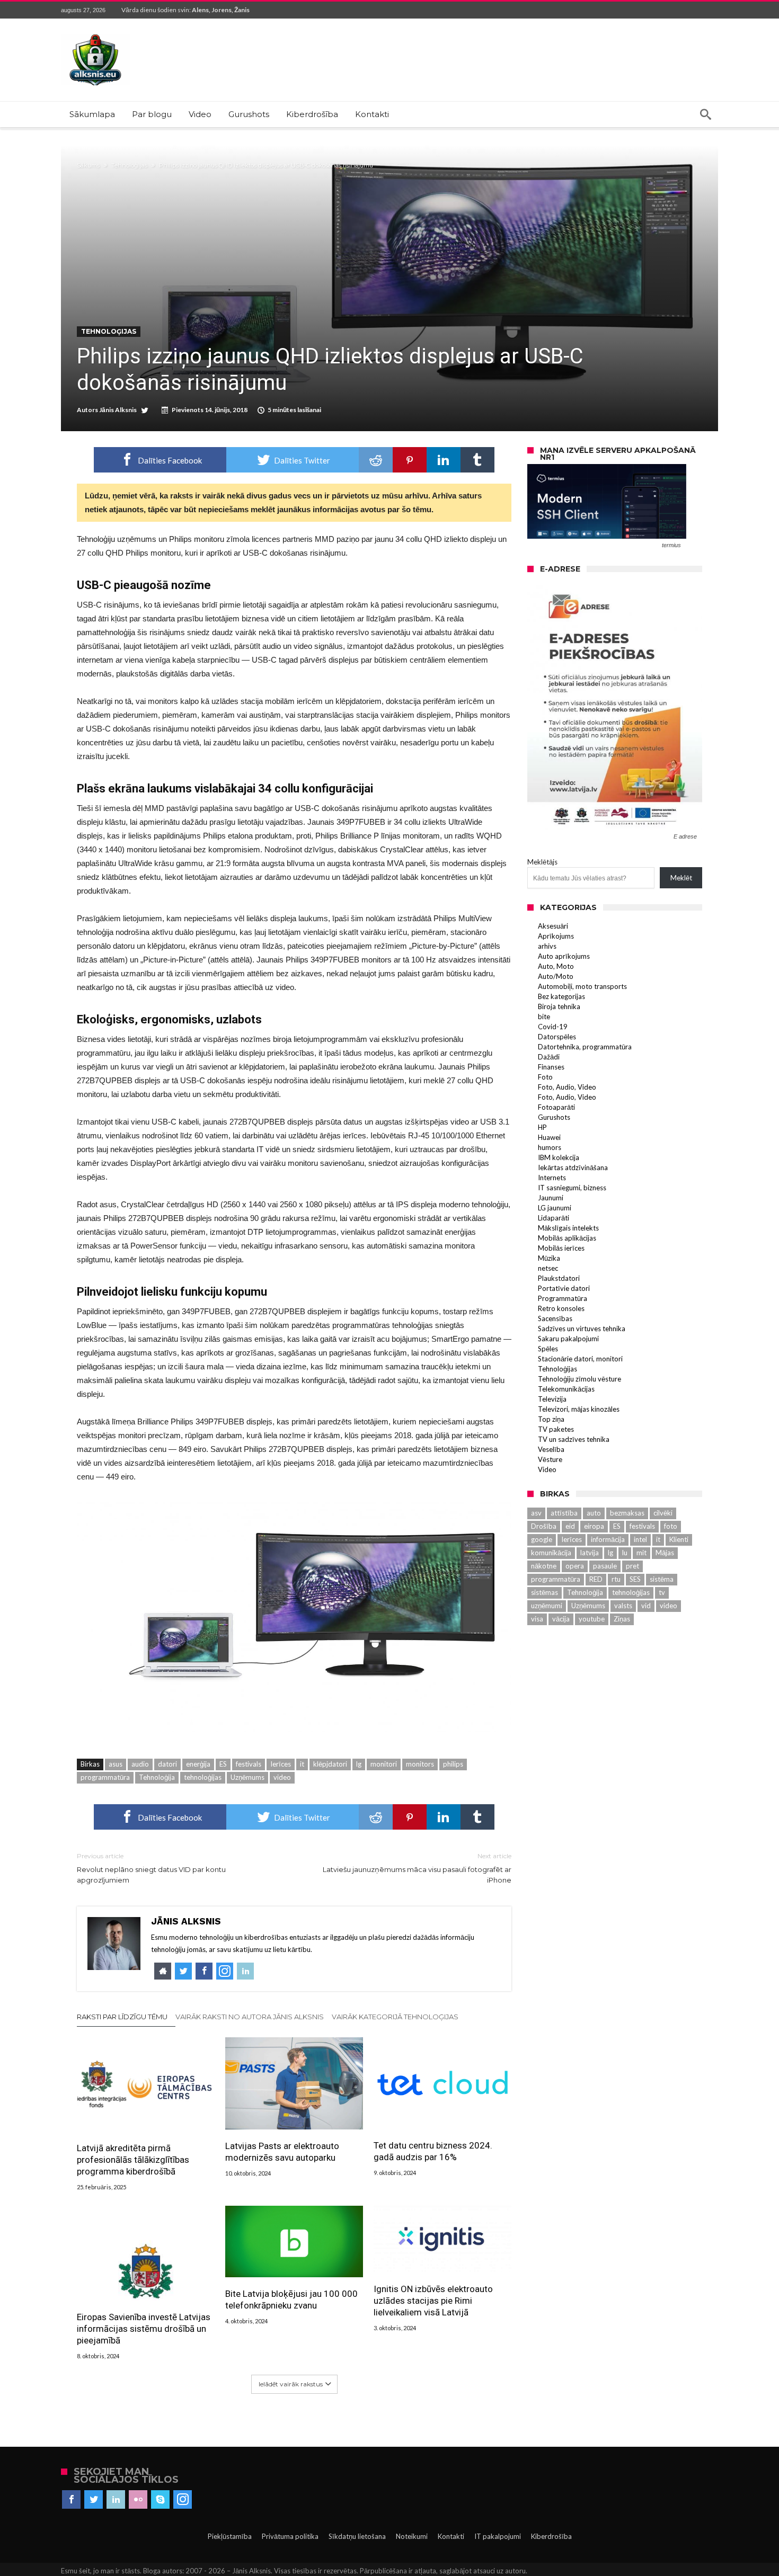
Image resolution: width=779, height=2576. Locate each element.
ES (223, 1764)
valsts (623, 1606)
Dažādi (549, 1057)
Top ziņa (551, 1419)
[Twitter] (94, 2500)
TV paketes (556, 1429)
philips (453, 1764)
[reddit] (376, 460)
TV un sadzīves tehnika (574, 1439)
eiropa (594, 1526)
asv (536, 1513)
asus (116, 1764)
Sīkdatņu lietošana (357, 2536)
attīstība (564, 1513)
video (282, 1777)
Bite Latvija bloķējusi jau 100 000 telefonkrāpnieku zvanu (291, 2299)
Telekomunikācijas (566, 1389)
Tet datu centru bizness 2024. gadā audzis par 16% (433, 2151)
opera (575, 1566)
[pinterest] (410, 460)
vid (646, 1606)
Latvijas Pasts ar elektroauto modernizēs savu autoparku (282, 2152)
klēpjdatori (330, 1764)
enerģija (198, 1764)
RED (596, 1579)
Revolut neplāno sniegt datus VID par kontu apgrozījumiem (151, 1868)
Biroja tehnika (559, 1006)
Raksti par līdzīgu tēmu (122, 2017)
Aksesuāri (553, 926)
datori (167, 1764)
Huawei (549, 1137)
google (542, 1539)
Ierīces (281, 1764)
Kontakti (451, 2536)
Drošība (544, 1526)
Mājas (665, 1553)
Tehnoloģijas (129, 165)
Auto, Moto (556, 966)
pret (632, 1566)
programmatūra (105, 1777)
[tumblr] (477, 460)
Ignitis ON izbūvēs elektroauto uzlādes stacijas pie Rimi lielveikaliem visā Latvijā (433, 2301)
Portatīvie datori (564, 1288)
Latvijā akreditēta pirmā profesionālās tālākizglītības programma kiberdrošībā (133, 2160)
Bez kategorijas (561, 996)
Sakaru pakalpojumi (568, 1339)
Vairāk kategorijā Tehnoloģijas (395, 2017)
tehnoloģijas (203, 1777)
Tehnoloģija (157, 1777)
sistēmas (545, 1592)
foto (671, 1526)
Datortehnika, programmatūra (585, 1047)
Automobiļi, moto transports (582, 986)
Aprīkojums (556, 936)
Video (547, 1469)
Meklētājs (542, 862)
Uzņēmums (247, 1777)
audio (140, 1764)
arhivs (547, 946)
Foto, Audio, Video (567, 1087)
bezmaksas (627, 1513)
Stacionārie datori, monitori (580, 1359)
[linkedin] (444, 460)
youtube (592, 1619)
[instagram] (183, 2500)
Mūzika (549, 1258)
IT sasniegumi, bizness (572, 1188)
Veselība (551, 1449)
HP (542, 1127)
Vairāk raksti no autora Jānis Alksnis (250, 2017)
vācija (561, 1619)
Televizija (552, 1399)
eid (570, 1526)
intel (640, 1539)
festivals (249, 1764)
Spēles (548, 1349)
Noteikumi (412, 2536)
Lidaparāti (554, 1218)
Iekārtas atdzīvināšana (573, 1167)
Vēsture (550, 1459)
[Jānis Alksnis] (95, 34)
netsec (548, 1268)
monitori (384, 1764)
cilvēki (663, 1513)
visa (537, 1619)
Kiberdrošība (551, 2536)
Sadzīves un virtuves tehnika (582, 1329)
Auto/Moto (556, 976)
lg (359, 1764)
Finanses (551, 1067)
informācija (608, 1539)
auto (594, 1513)
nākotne (544, 1566)
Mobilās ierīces (561, 1248)
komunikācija (551, 1553)
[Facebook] (71, 2500)
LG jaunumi (555, 1208)
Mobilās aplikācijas (567, 1238)
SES (635, 1579)
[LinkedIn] (116, 2500)
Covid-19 (553, 1027)
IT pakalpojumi (498, 2536)
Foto (545, 1077)
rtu (616, 1579)
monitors (420, 1764)
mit (641, 1553)
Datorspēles (557, 1037)
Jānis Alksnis (118, 410)
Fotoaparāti (556, 1107)
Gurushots (554, 1117)
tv (662, 1592)
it (302, 1764)
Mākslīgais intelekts (568, 1228)
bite (544, 1017)
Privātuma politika (290, 2536)
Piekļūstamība (230, 2536)
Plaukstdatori (559, 1278)
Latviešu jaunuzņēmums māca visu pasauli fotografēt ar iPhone (417, 1868)
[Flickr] (138, 2500)
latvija (590, 1553)
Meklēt (681, 878)
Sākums (88, 165)
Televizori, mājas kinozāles (579, 1409)
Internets (552, 1178)
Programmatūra (563, 1298)
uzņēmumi (547, 1606)
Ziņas (622, 1619)
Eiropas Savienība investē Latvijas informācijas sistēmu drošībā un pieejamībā (144, 2329)
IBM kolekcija (559, 1157)
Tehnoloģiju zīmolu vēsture (579, 1379)
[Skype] (160, 2500)
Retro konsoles (561, 1308)
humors (550, 1147)
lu (625, 1553)
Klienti (679, 1539)
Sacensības (555, 1318)
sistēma (662, 1579)
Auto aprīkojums (564, 956)
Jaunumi (551, 1198)
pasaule (605, 1566)
